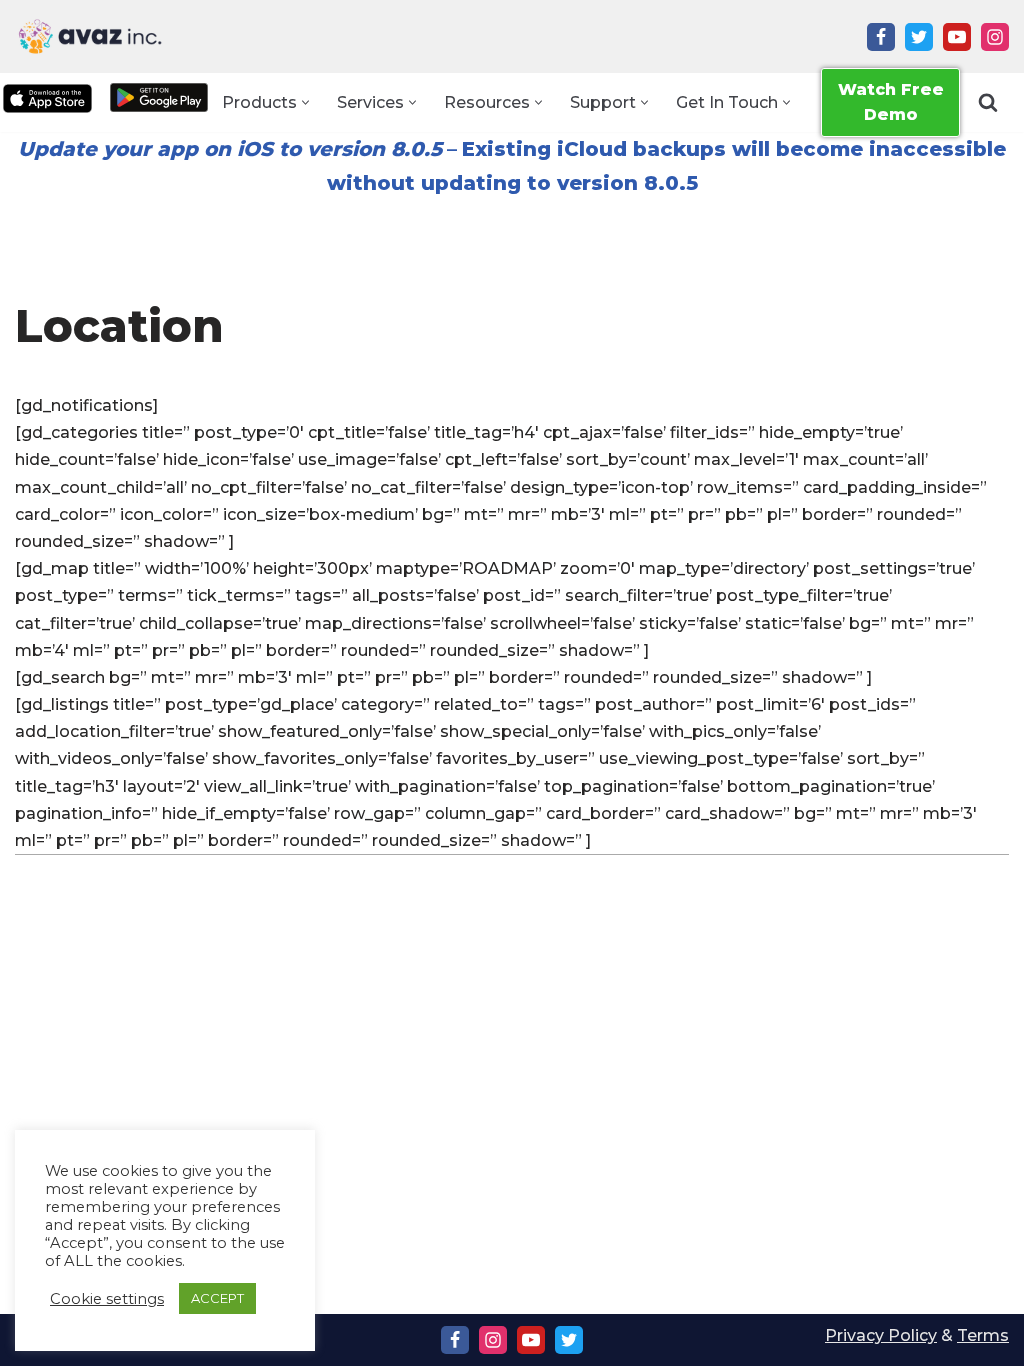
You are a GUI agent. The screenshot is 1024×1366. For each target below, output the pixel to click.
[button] (305, 102)
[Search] (988, 102)
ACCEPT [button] (217, 1298)
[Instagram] (995, 37)
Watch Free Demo (891, 102)
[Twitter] (919, 37)
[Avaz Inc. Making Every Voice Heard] (90, 36)
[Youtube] (957, 37)
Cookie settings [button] (107, 1299)
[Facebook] (881, 37)
